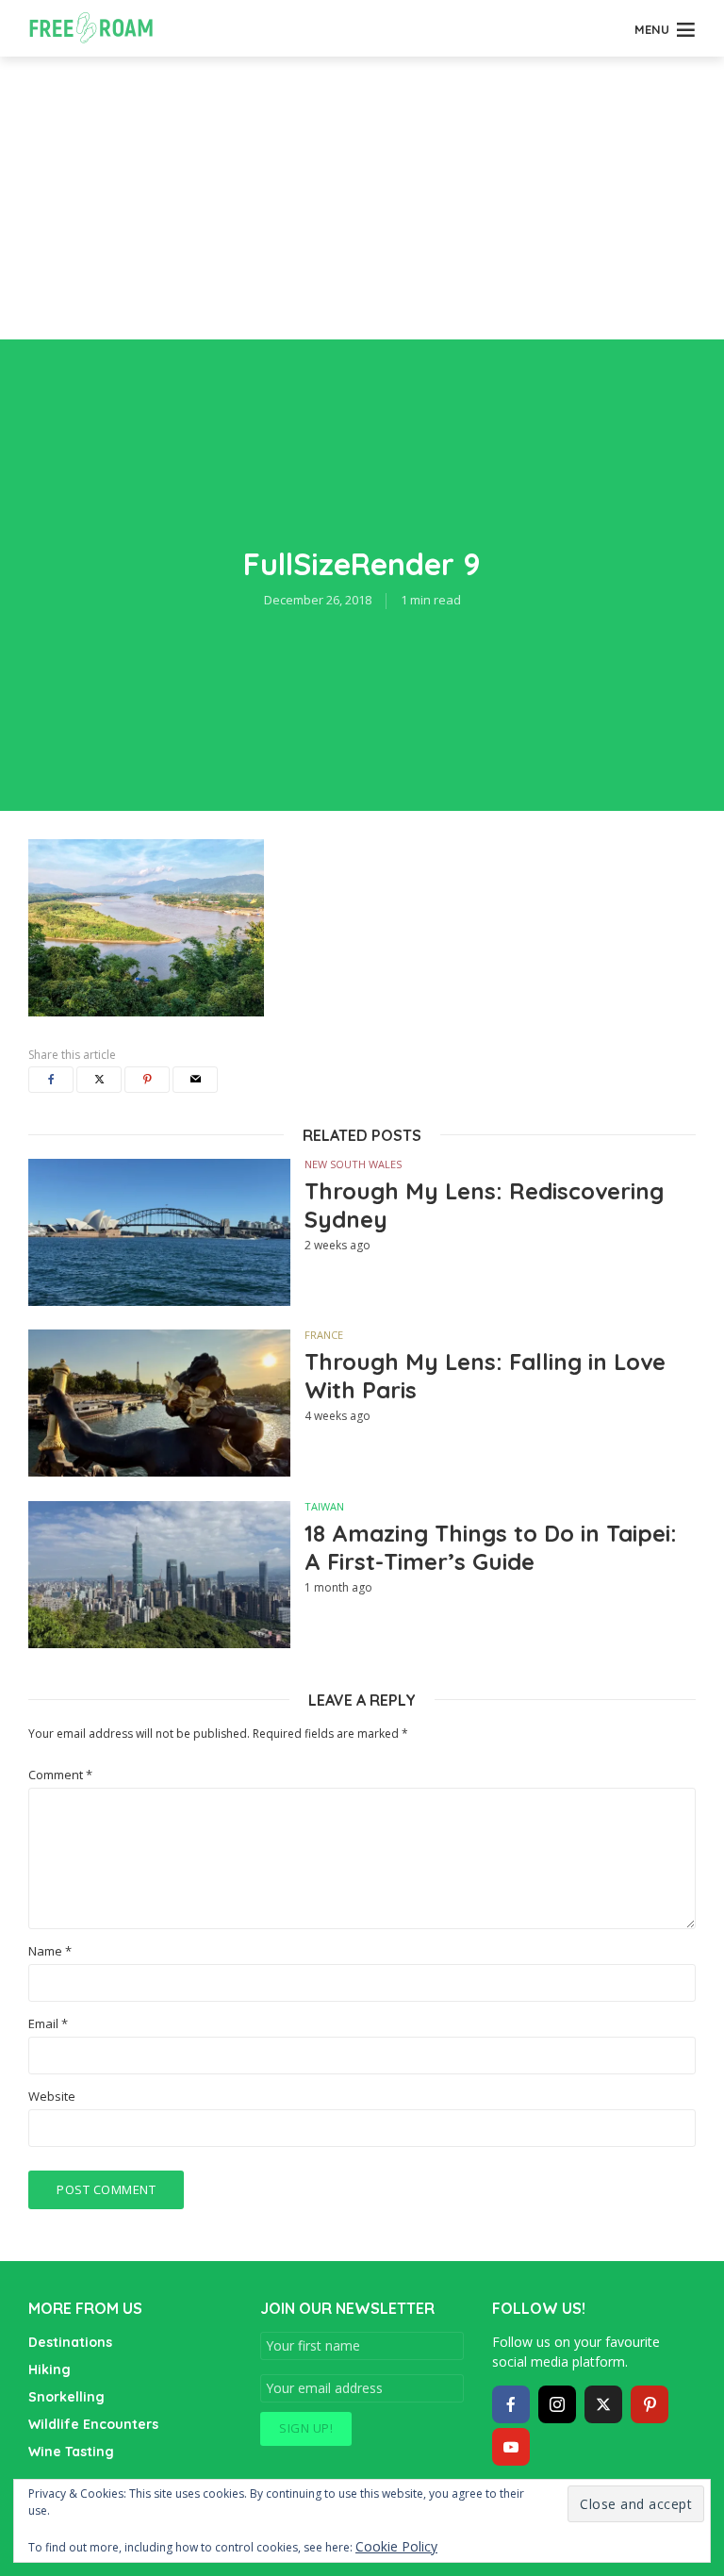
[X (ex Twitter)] (603, 2404)
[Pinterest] (650, 2404)
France (324, 1335)
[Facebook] (511, 2404)
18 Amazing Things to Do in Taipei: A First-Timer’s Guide (491, 1547)
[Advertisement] (362, 198)
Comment (60, 1775)
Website (52, 2097)
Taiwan (324, 1506)
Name (50, 1951)
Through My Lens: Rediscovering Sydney (484, 1205)
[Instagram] (557, 2404)
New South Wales (353, 1164)
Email (48, 2024)
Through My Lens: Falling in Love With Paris (485, 1376)
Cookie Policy (396, 2546)
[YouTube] (511, 2447)
